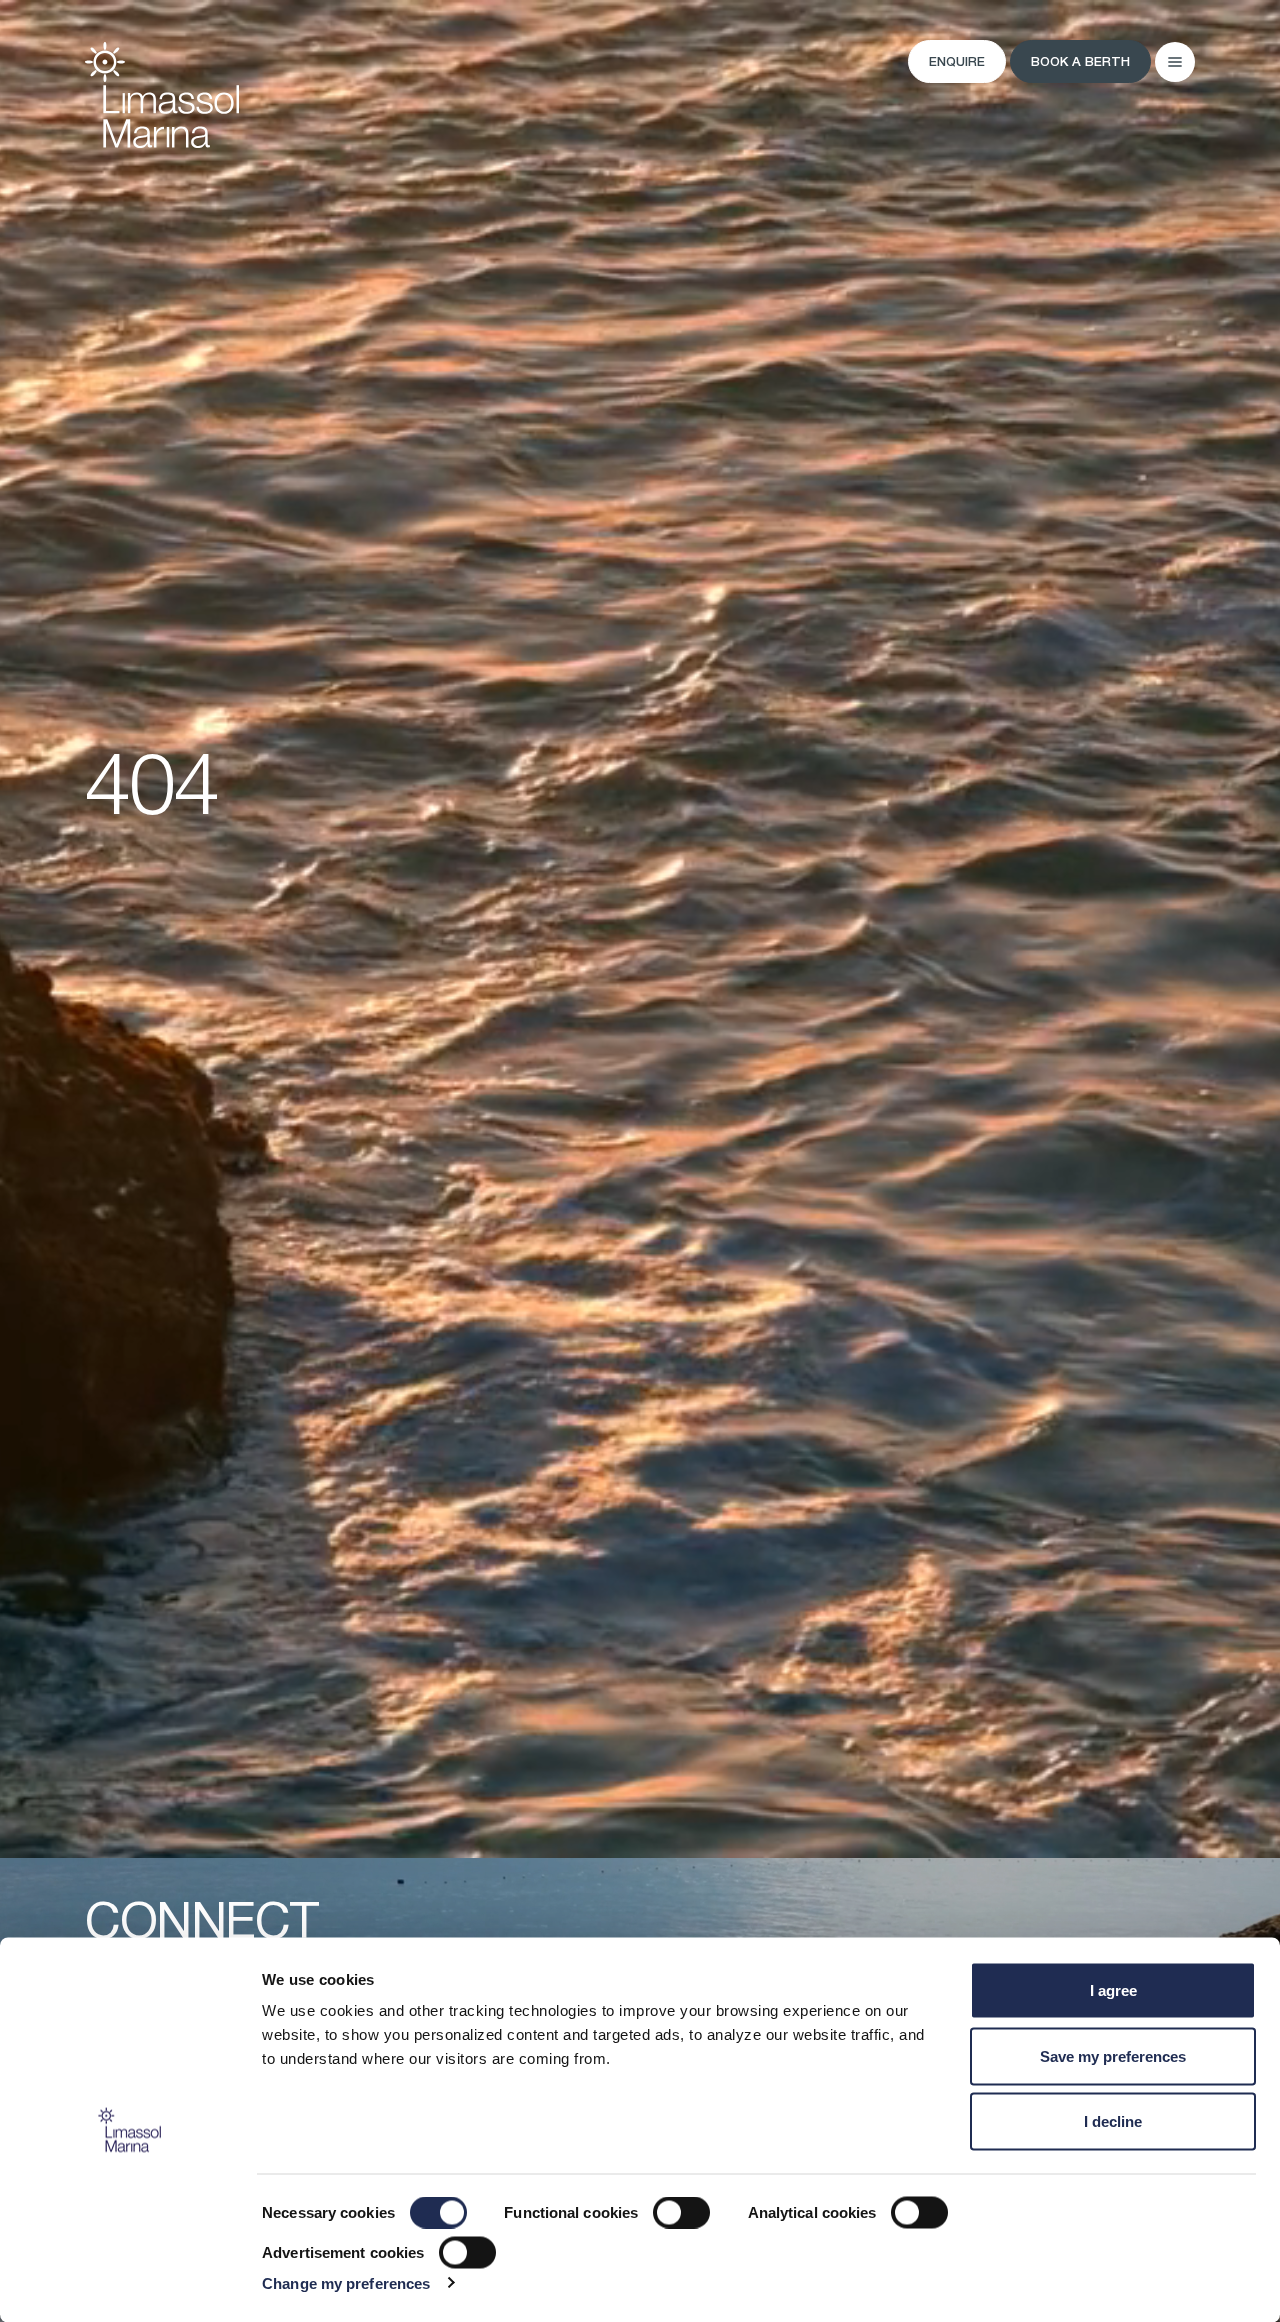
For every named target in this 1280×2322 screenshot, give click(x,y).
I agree (1113, 1990)
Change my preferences (346, 2282)
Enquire (957, 62)
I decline (1113, 2121)
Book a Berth (1080, 62)
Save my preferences (1113, 2055)
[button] (1175, 62)
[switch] (681, 2213)
